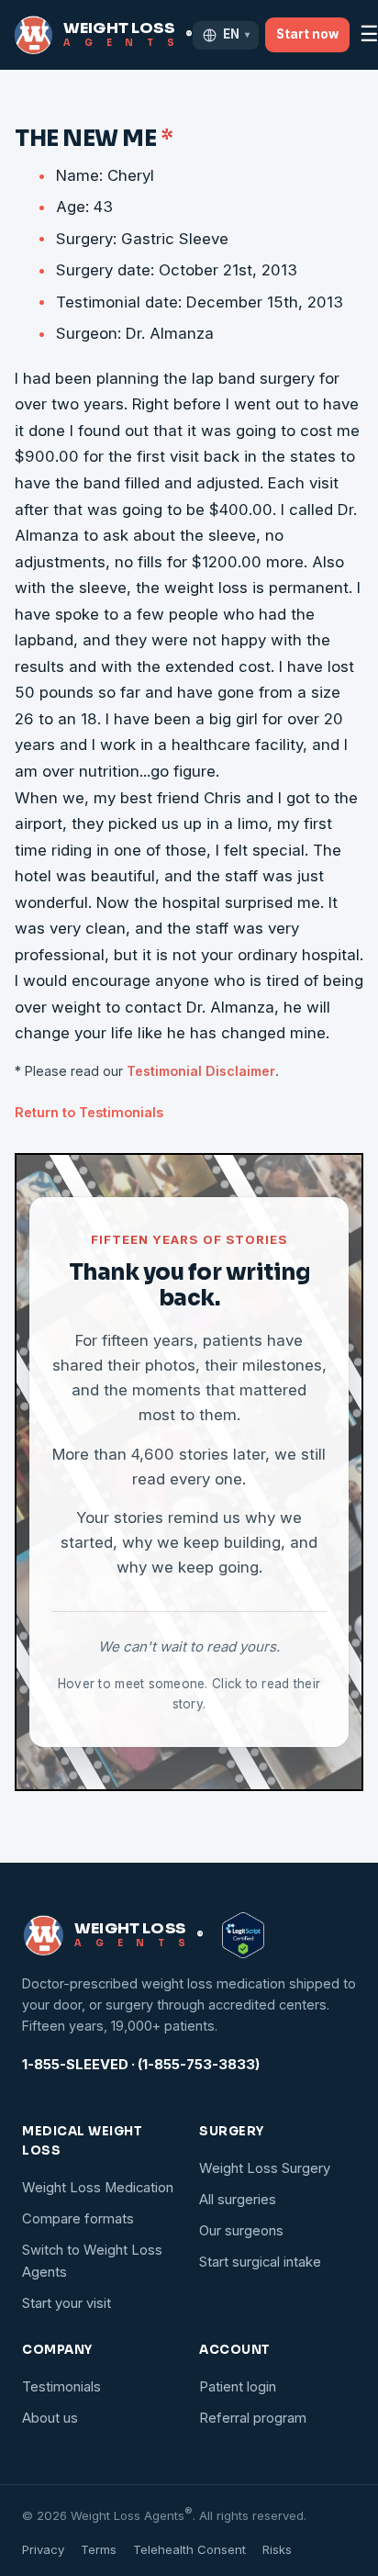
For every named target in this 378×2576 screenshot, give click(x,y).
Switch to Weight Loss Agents (92, 2261)
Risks (277, 2549)
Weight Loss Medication (98, 2188)
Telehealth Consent (189, 2549)
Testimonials (61, 2387)
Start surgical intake (260, 2262)
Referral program (253, 2418)
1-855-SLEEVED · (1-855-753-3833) (141, 2065)
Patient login (238, 2387)
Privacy (43, 2549)
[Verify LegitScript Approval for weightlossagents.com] (243, 1935)
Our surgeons (241, 2231)
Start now (307, 34)
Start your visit (67, 2303)
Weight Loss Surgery (265, 2168)
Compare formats (78, 2219)
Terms (99, 2549)
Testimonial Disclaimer (201, 1071)
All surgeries (238, 2200)
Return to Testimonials (89, 1112)
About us (50, 2418)
